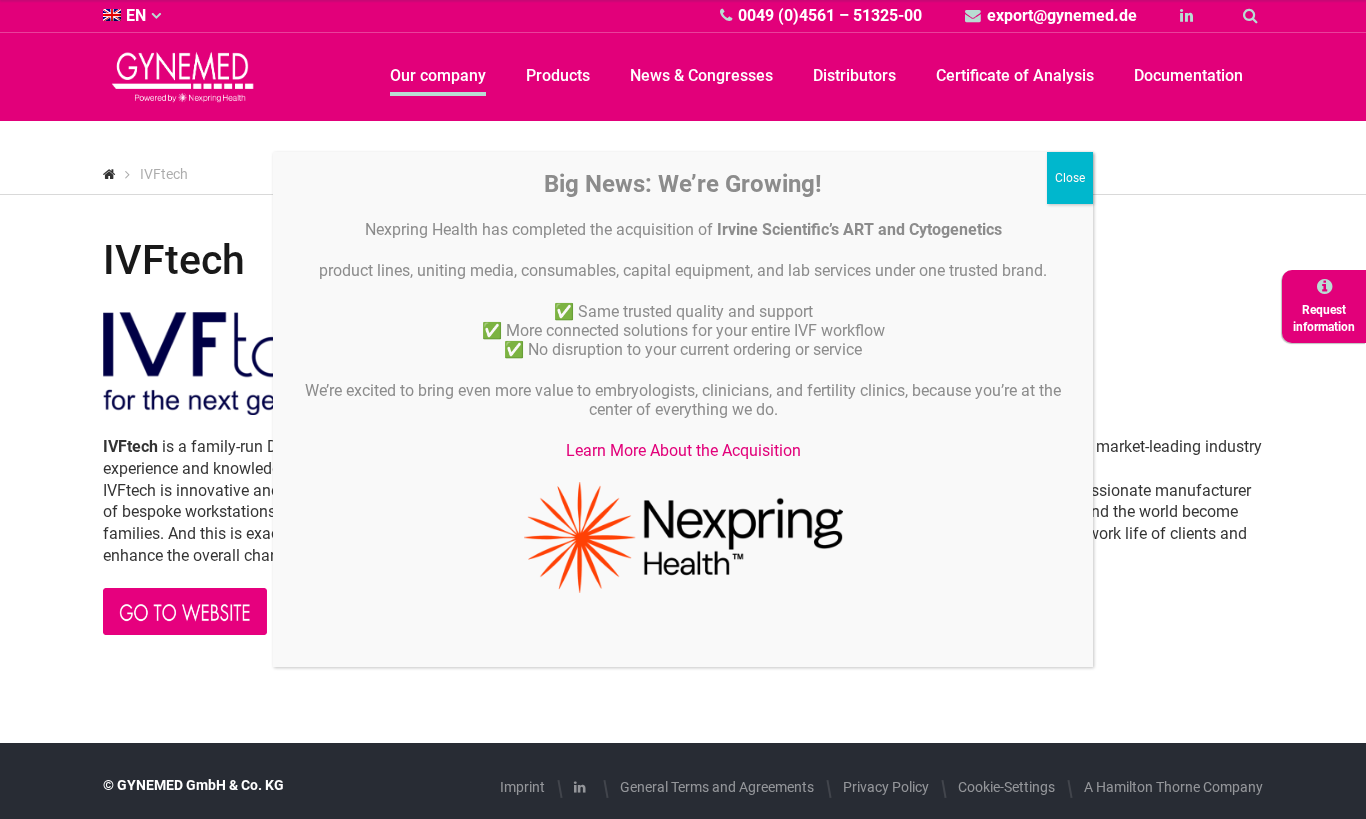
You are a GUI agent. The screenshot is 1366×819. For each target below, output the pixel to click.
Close (1070, 178)
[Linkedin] (1189, 15)
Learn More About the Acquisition (683, 450)
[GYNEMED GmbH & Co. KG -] (183, 90)
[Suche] (1253, 15)
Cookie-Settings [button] (1006, 787)
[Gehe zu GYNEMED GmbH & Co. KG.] (109, 174)
